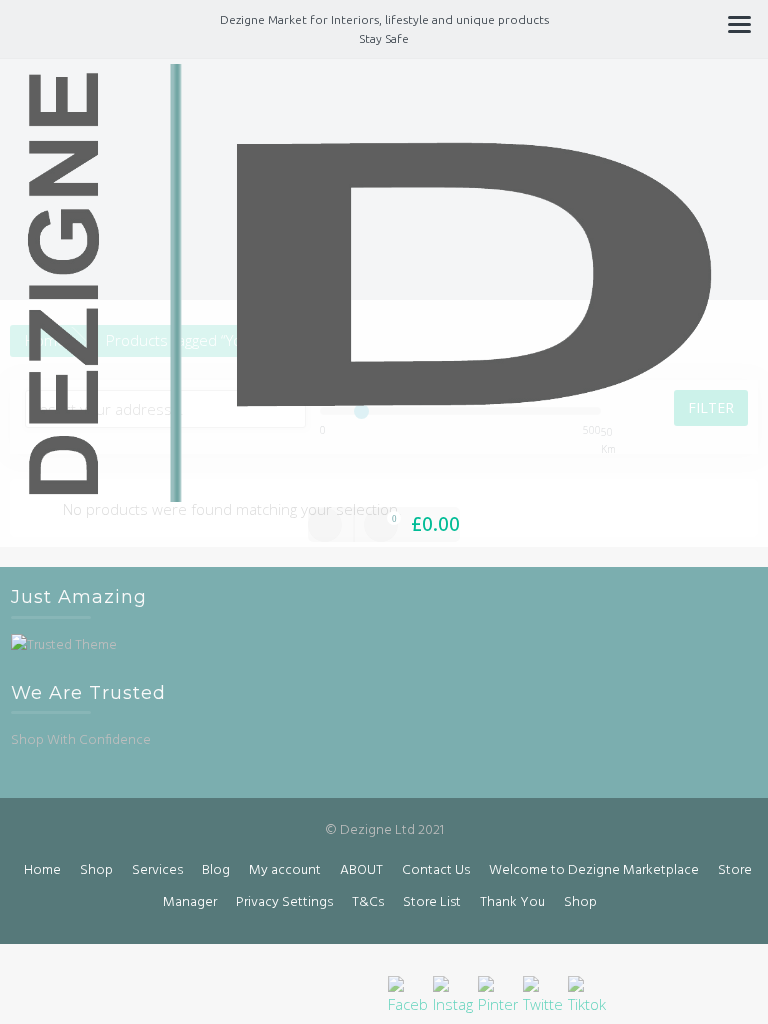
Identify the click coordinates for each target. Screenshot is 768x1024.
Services (157, 870)
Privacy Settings (284, 902)
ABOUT (361, 870)
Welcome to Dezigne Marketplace (594, 870)
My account (285, 870)
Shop (96, 870)
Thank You (512, 902)
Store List (432, 902)
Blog (216, 870)
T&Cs (368, 902)
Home (42, 870)
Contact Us (436, 870)
